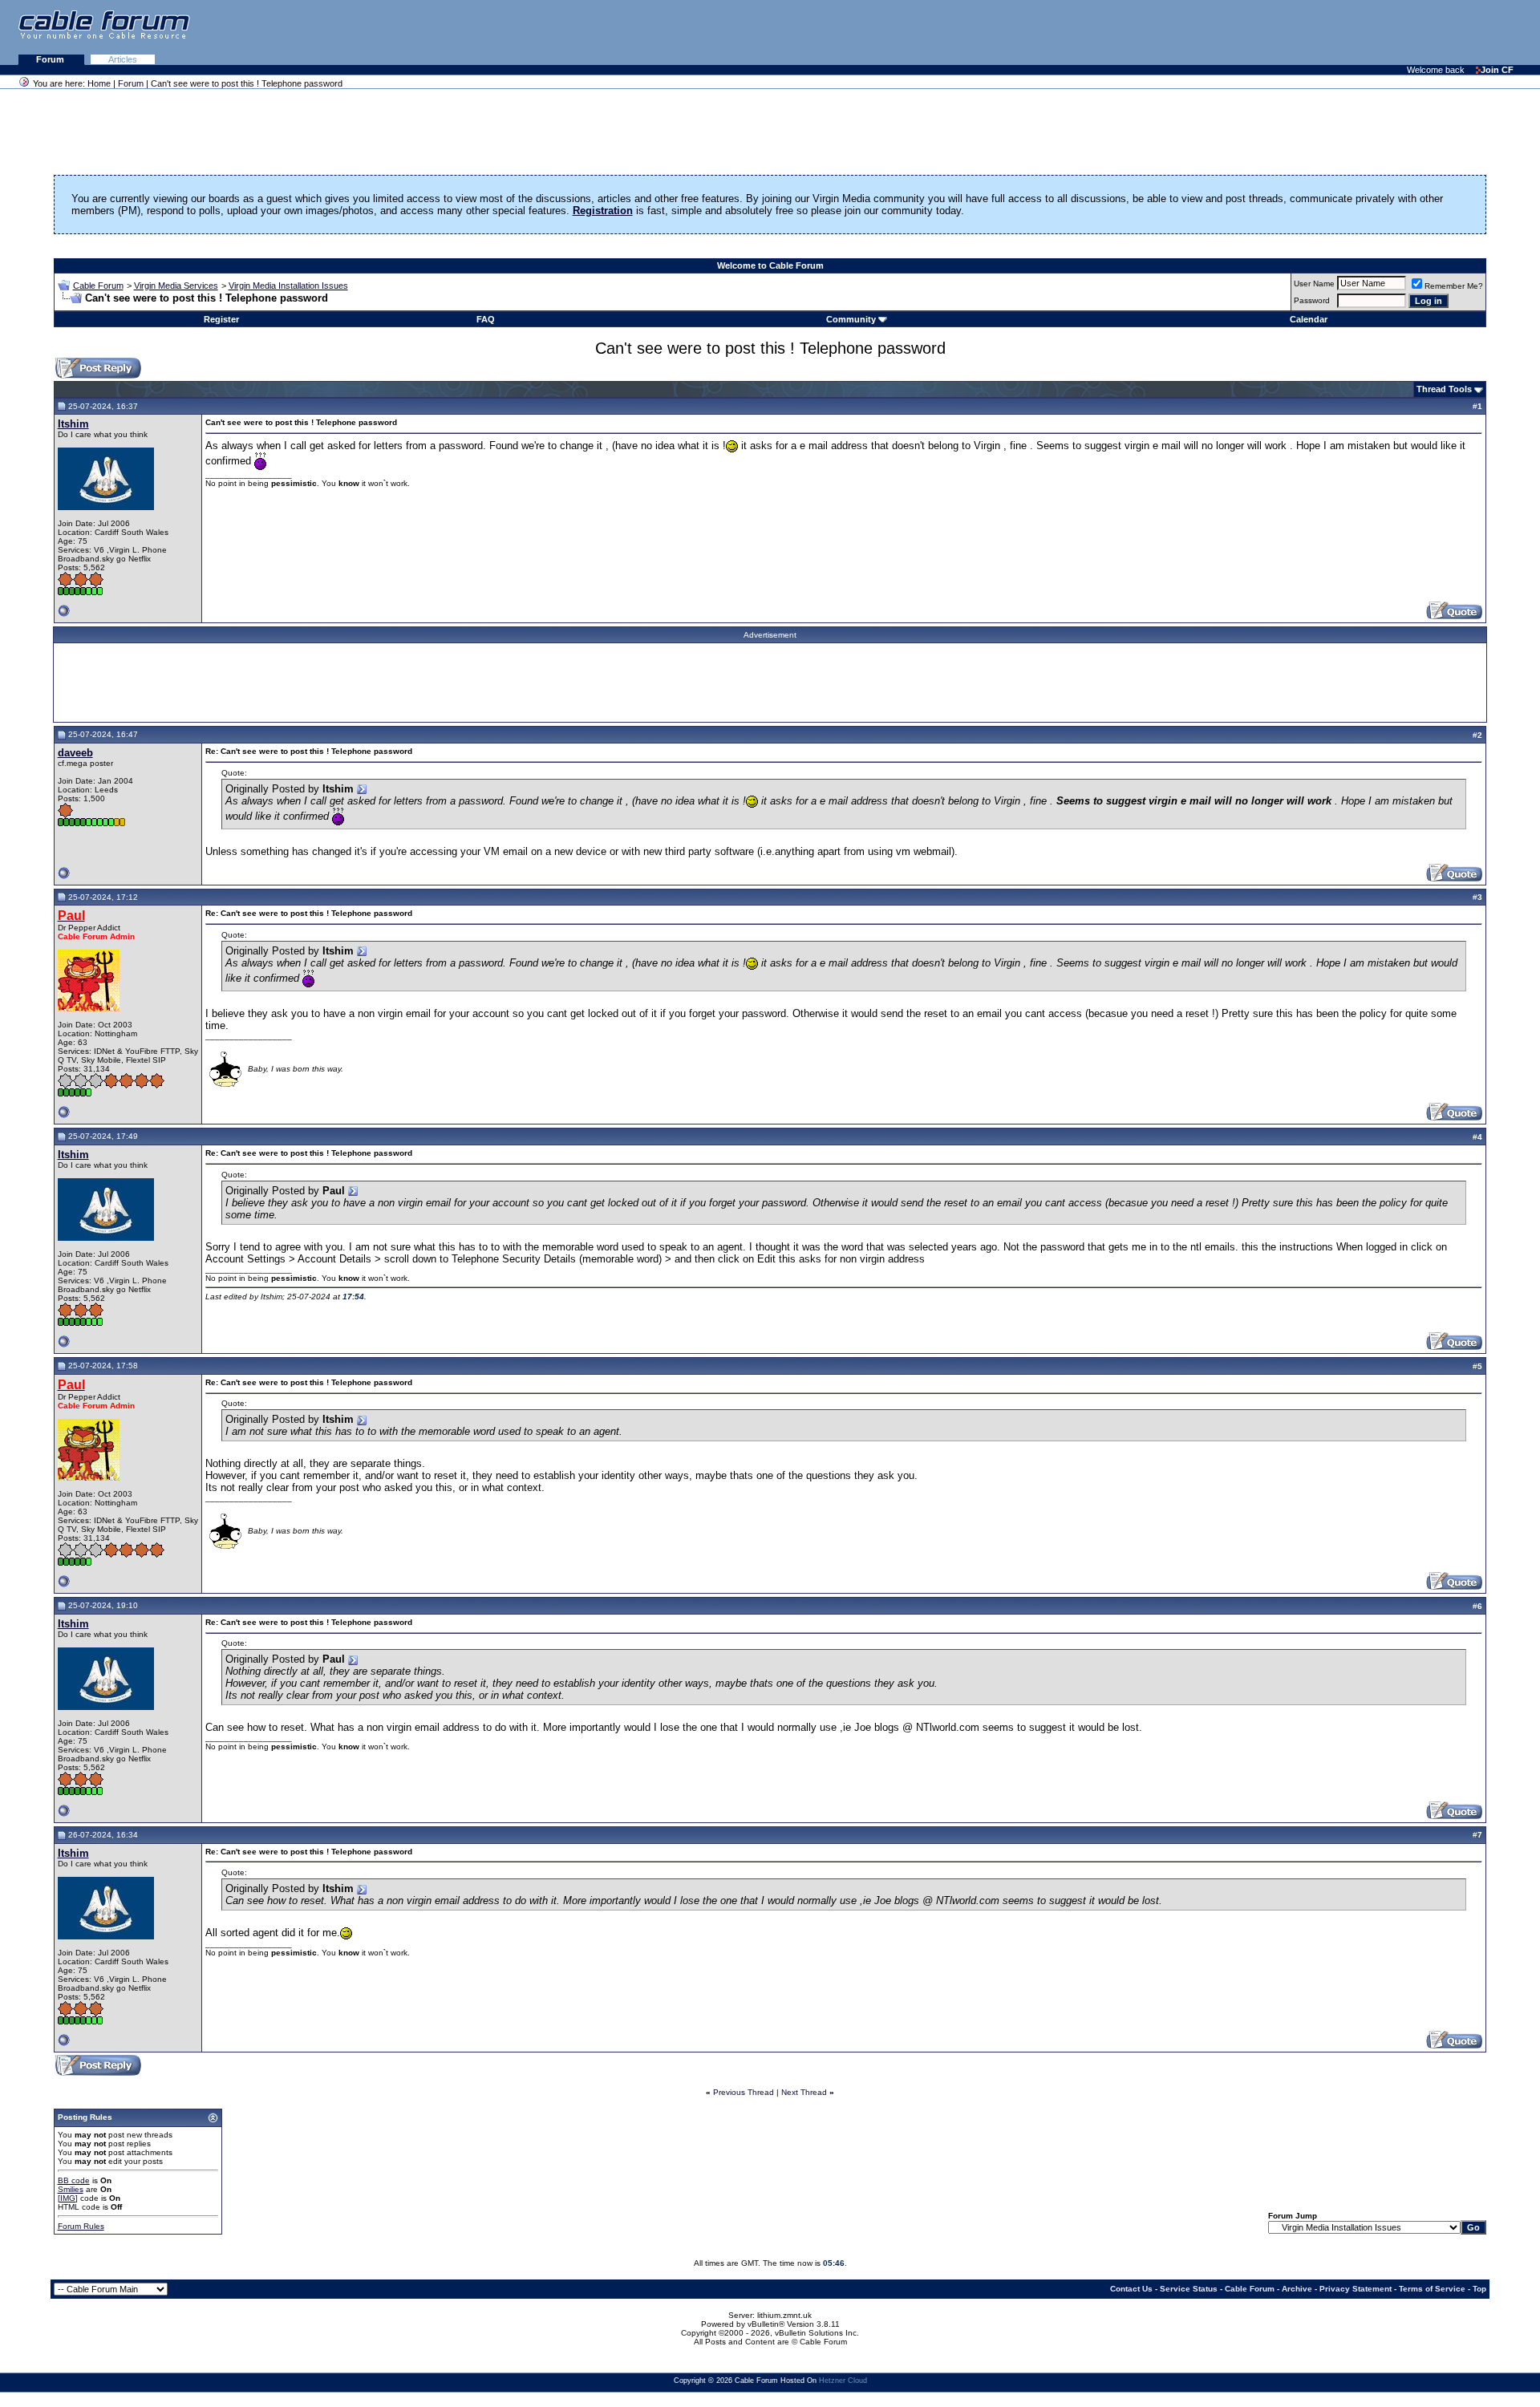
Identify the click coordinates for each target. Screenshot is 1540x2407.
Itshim (73, 424)
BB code (74, 2180)
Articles (123, 59)
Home (99, 83)
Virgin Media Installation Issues (288, 286)
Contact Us (1131, 2289)
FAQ (486, 319)
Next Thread (804, 2092)
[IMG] (68, 2198)
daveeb (75, 753)
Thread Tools (1444, 389)
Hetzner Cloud (843, 2381)
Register (221, 319)
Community (851, 319)
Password (1312, 300)
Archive (1297, 2289)
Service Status (1189, 2289)
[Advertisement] (1344, 32)
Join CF (1497, 70)
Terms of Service (1432, 2289)
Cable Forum (98, 286)
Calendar (1309, 319)
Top (1479, 2289)
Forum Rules (81, 2226)
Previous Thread (744, 2092)
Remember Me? (1454, 286)
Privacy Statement (1356, 2289)
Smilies (71, 2189)
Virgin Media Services (176, 286)
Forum (51, 59)
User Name (1314, 284)
